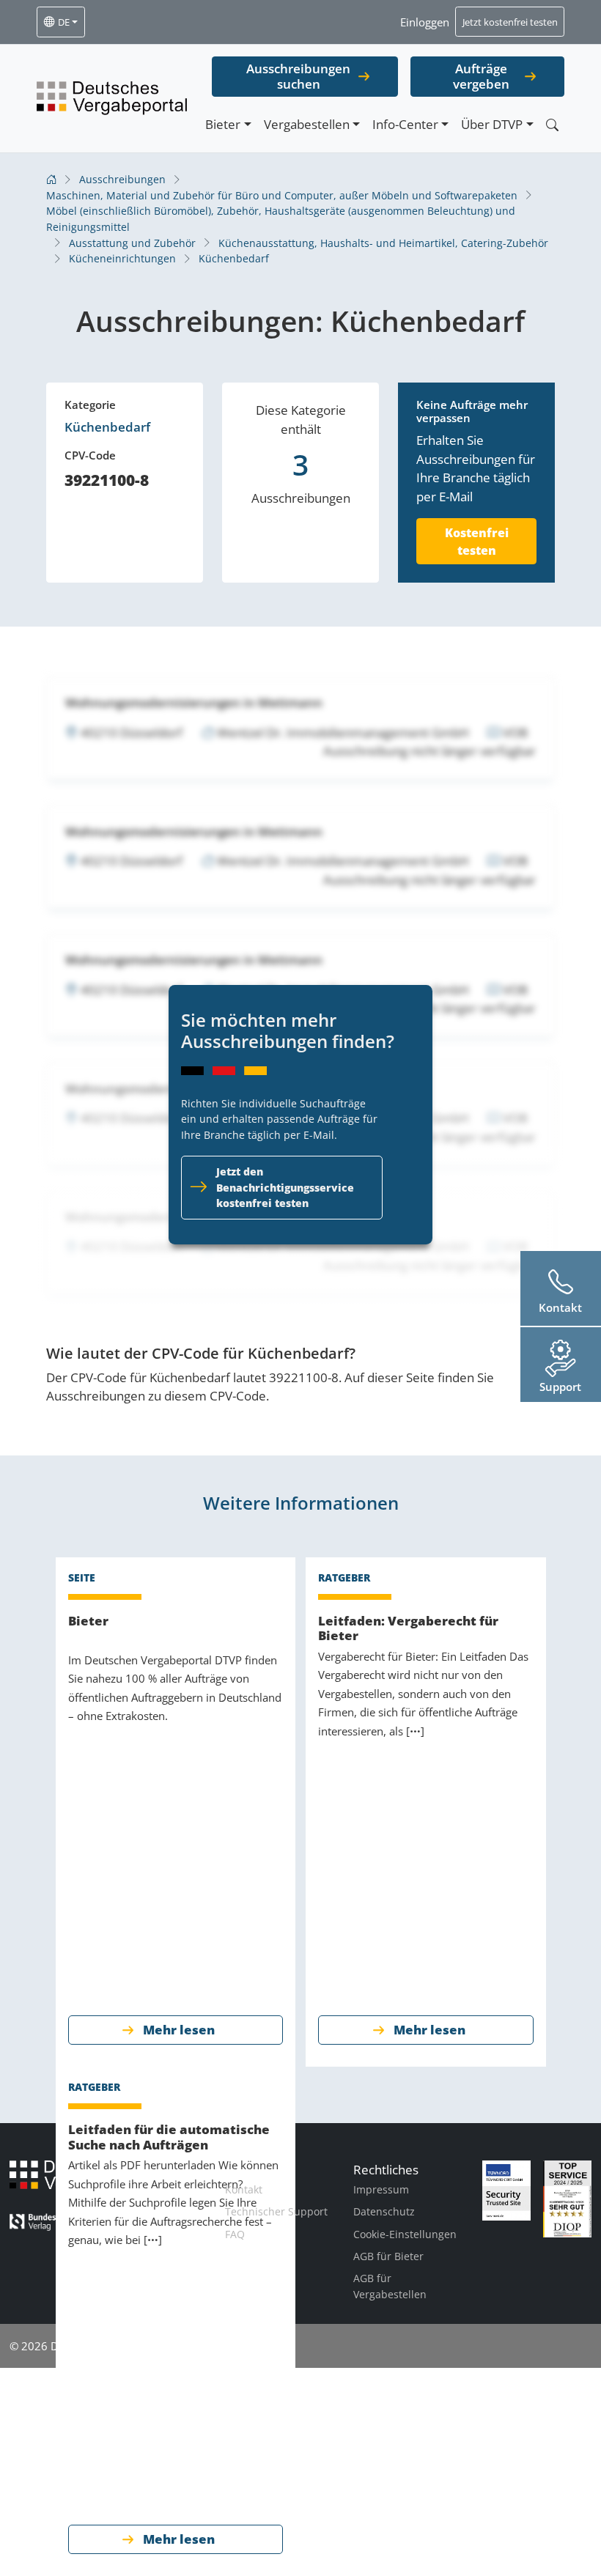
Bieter (223, 124)
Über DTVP (492, 124)
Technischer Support (276, 2211)
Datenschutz (384, 2211)
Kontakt (244, 2189)
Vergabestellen (307, 124)
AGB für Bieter (388, 2256)
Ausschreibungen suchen (298, 76)
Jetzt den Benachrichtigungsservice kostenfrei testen (285, 1187)
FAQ (235, 2234)
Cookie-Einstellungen (405, 2234)
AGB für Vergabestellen (390, 2286)
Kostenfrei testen (477, 542)
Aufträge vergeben (481, 76)
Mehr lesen (179, 2030)
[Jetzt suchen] (552, 125)
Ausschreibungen (122, 179)
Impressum (381, 2189)
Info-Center (405, 124)
